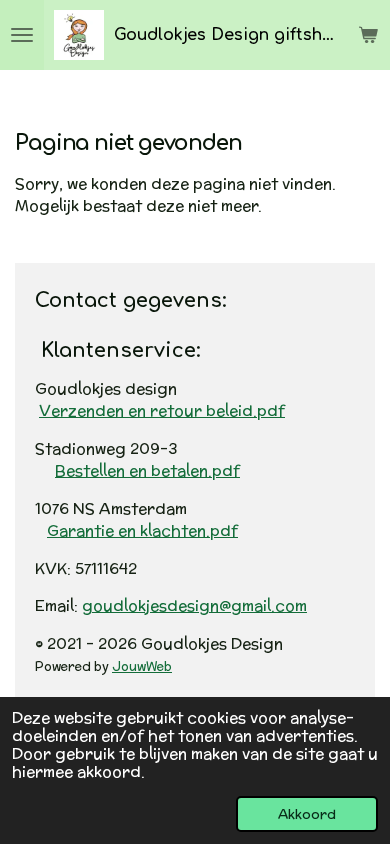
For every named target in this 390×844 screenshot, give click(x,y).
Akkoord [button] (307, 814)
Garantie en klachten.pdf (142, 530)
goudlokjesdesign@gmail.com (194, 605)
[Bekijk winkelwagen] (368, 35)
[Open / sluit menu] (22, 35)
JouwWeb (142, 666)
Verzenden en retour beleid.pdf (162, 410)
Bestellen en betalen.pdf (147, 470)
